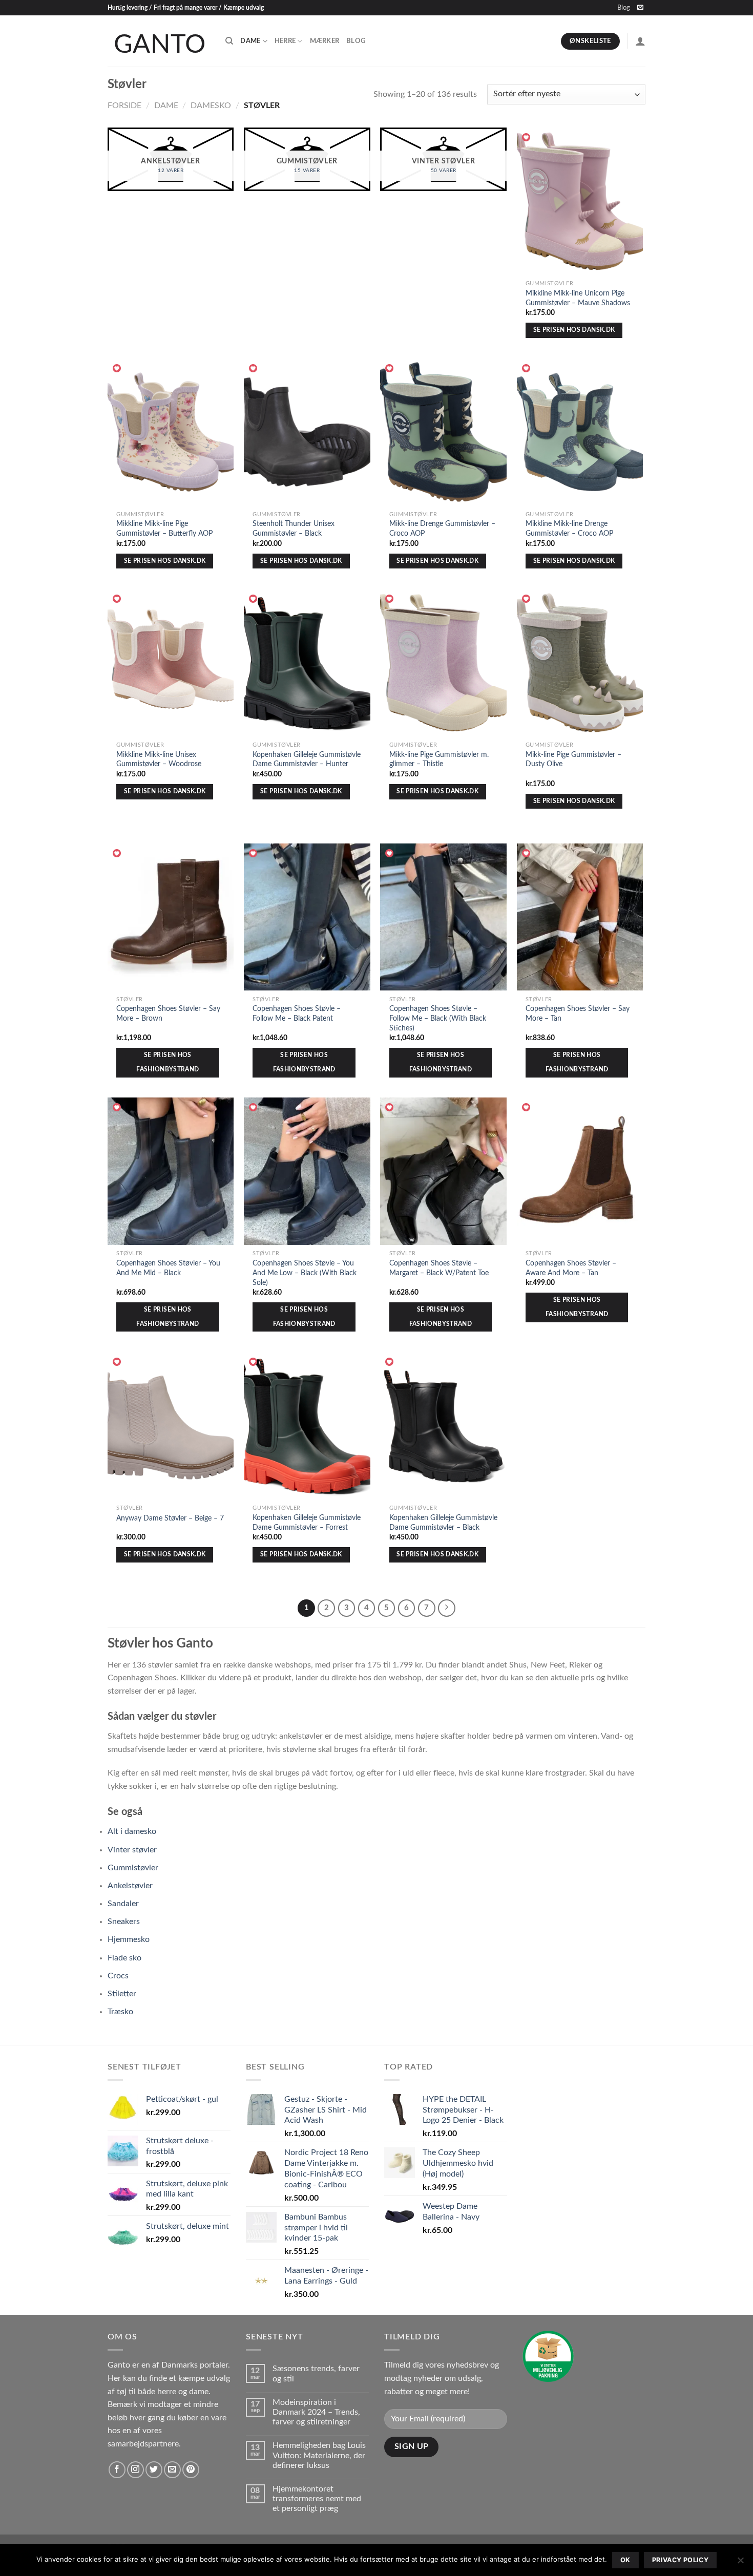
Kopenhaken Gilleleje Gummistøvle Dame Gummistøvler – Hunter (307, 759)
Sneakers (124, 1922)
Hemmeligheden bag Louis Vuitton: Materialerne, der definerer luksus (319, 2455)
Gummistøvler (133, 1868)
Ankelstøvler (130, 1886)
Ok (625, 2560)
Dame (250, 41)
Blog (624, 8)
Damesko (211, 105)
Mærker (325, 41)
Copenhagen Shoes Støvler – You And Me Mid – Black (168, 1268)
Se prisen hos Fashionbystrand (168, 1062)
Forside (124, 105)
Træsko (120, 2012)
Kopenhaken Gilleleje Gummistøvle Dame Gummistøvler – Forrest (307, 1523)
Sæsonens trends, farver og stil (316, 2373)
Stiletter (122, 1994)
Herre (285, 41)
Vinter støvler (132, 1850)
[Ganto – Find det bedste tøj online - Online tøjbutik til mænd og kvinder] (159, 41)
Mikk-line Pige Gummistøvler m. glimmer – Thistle (439, 759)
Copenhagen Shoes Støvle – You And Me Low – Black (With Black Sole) (305, 1273)
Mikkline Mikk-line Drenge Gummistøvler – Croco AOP (569, 529)
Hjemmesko (129, 1939)
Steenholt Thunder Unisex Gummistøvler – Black (294, 529)
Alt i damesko (132, 1831)
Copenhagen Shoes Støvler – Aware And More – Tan (571, 1268)
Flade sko (124, 1958)
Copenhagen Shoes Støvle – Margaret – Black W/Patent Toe (439, 1268)
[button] (527, 138)
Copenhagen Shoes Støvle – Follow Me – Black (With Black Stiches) (438, 1018)
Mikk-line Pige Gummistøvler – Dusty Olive (573, 759)
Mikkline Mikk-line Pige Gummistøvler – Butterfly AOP (164, 529)
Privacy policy (680, 2560)
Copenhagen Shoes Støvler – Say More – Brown (168, 1013)
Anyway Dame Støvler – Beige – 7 (170, 1518)
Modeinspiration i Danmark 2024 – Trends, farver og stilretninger (316, 2412)
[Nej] (740, 2563)
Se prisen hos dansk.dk (574, 330)
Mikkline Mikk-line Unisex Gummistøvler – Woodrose (159, 759)
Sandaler (123, 1904)
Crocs (118, 1976)
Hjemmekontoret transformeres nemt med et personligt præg (317, 2499)
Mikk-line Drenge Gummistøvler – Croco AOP (442, 529)
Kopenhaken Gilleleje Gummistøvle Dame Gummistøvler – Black (443, 1523)
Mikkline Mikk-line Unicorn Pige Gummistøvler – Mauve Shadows (578, 298)
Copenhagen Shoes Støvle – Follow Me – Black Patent (297, 1013)
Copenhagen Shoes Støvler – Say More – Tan (578, 1013)
